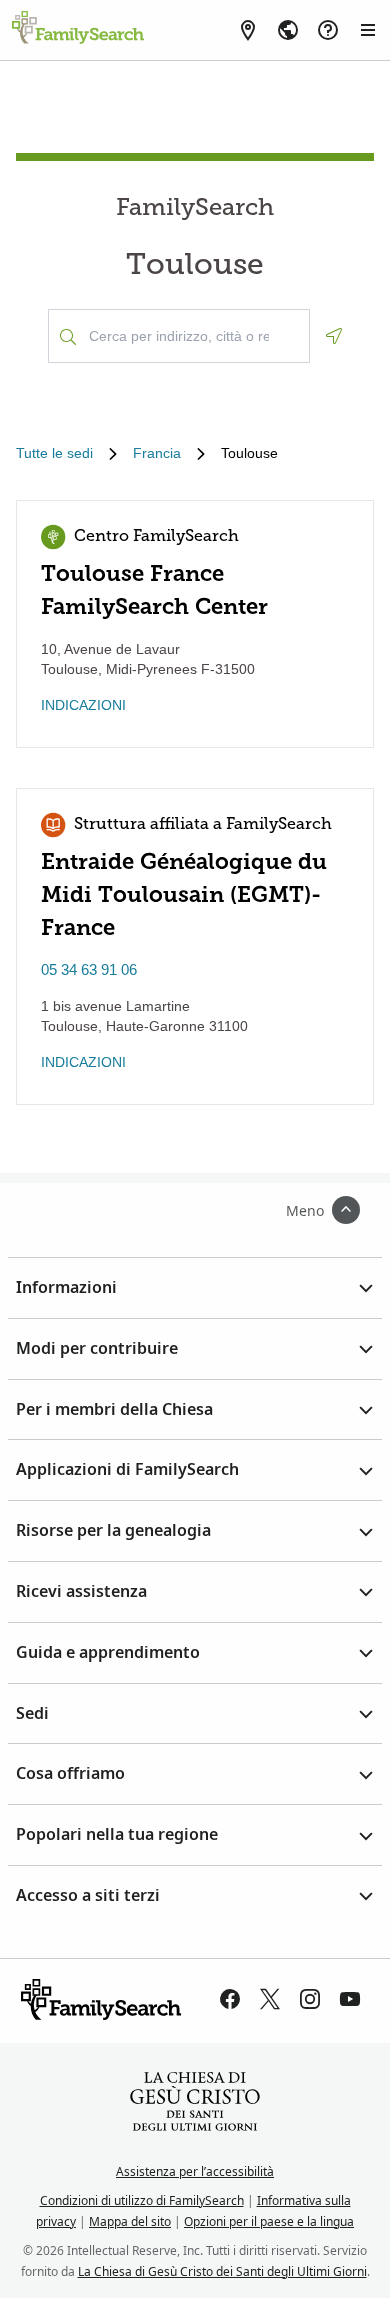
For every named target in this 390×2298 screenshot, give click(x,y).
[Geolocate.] (334, 336)
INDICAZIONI (83, 705)
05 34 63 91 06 (89, 969)
